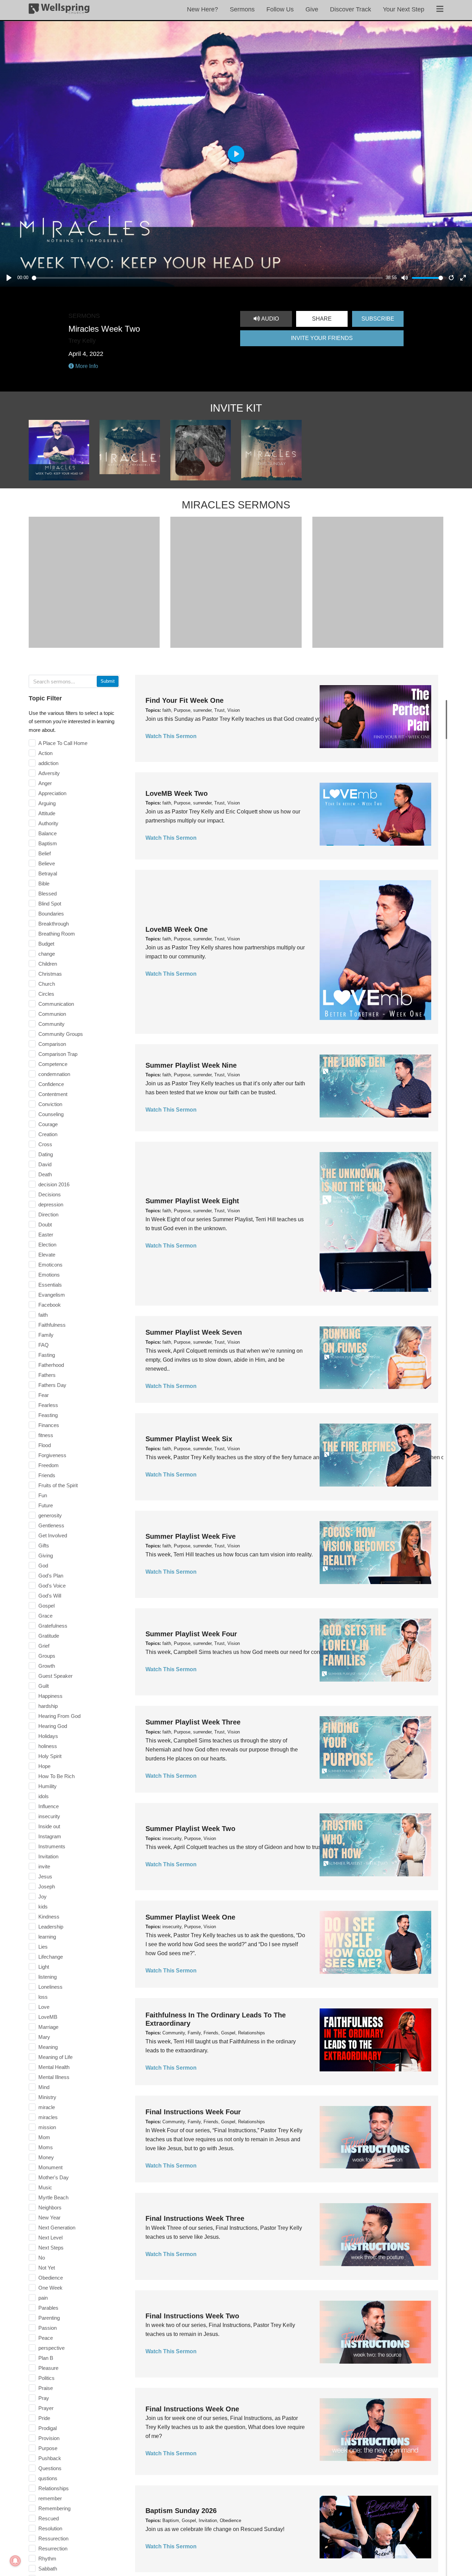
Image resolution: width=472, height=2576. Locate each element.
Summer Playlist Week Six (189, 1439)
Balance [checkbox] (48, 833)
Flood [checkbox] (45, 1445)
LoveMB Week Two (177, 793)
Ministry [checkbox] (47, 2097)
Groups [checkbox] (47, 1656)
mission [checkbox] (47, 2127)
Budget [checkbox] (46, 944)
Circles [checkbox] (46, 994)
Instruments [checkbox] (52, 1846)
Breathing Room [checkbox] (57, 934)
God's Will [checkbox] (50, 1596)
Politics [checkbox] (46, 2378)
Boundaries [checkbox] (51, 914)
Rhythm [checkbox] (47, 2559)
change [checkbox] (47, 954)
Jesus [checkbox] (45, 1876)
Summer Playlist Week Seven (194, 1332)
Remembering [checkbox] (54, 2508)
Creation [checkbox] (48, 1134)
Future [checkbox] (46, 1505)
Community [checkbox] (51, 1024)
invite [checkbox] (44, 1866)
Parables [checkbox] (48, 2308)
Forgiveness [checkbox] (52, 1455)
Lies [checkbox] (43, 1947)
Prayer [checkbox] (46, 2408)
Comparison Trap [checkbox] (58, 1054)
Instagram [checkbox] (50, 1836)
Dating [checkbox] (46, 1154)
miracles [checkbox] (48, 2117)
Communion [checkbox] (52, 1014)
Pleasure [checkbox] (48, 2368)
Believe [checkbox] (47, 863)
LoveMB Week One (177, 929)
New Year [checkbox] (49, 2218)
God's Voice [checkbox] (52, 1586)
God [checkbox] (43, 1566)
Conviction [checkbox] (50, 1104)
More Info (86, 366)
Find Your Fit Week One (185, 700)
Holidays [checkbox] (48, 1736)
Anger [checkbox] (45, 783)
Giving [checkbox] (46, 1556)
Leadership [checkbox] (51, 1927)
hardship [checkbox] (48, 1706)
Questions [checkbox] (50, 2468)
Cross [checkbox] (45, 1144)
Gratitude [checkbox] (49, 1636)
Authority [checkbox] (48, 823)
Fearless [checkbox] (48, 1405)
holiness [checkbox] (48, 1746)
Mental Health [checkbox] (54, 2067)
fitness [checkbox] (46, 1435)
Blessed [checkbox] (48, 894)
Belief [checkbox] (45, 853)
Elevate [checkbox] (47, 1255)
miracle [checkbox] (47, 2107)
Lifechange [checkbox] (51, 1957)
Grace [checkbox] (45, 1616)
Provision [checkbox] (49, 2438)
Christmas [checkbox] (50, 974)
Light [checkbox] (44, 1967)
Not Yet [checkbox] (47, 2268)
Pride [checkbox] (44, 2418)
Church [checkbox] (47, 984)
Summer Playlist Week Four (191, 1634)
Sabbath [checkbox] (48, 2569)
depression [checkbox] (51, 1204)
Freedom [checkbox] (49, 1465)
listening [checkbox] (48, 1977)
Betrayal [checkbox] (48, 873)
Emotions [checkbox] (49, 1275)
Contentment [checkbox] (53, 1094)
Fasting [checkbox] (47, 1355)
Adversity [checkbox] (49, 773)
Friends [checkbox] (47, 1475)
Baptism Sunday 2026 (181, 2511)
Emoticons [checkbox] (50, 1265)
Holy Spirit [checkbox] (50, 1756)
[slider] (207, 278)
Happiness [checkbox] (50, 1696)
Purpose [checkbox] (48, 2448)
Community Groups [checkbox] (61, 1034)
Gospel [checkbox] (46, 1606)
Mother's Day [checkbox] (54, 2177)
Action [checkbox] (45, 753)
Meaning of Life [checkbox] (55, 2057)
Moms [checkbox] (46, 2147)
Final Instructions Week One (192, 2409)
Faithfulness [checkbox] (52, 1325)
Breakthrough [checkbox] (54, 924)
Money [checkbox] (46, 2157)
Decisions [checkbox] (50, 1194)
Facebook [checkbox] (50, 1305)
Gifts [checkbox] (44, 1545)
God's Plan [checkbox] (51, 1576)
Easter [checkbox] (46, 1235)
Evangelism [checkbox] (52, 1295)
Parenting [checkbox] (49, 2318)
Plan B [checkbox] (46, 2358)
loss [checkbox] (43, 1997)
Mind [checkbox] (44, 2087)
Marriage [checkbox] (48, 2027)
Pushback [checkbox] (50, 2458)
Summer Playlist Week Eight (192, 1201)
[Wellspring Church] (59, 10)
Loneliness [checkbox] (50, 1987)
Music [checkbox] (45, 2187)
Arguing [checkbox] (47, 803)
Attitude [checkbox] (47, 813)
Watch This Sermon (171, 736)
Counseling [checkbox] (51, 1114)
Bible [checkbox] (44, 884)
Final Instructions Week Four (193, 2112)
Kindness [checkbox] (49, 1917)
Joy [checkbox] (43, 1897)
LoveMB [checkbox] (48, 2017)
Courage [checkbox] (48, 1124)
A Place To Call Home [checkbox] (63, 743)
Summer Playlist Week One (190, 1917)
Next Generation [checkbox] (57, 2228)
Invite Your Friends (322, 338)
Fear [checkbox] (44, 1395)
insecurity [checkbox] (49, 1816)
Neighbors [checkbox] (50, 2207)
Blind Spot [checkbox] (50, 904)
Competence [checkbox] (53, 1064)
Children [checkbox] (48, 964)
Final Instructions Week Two (192, 2316)
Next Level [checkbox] (50, 2238)
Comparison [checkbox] (52, 1044)
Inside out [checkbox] (49, 1826)
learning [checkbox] (47, 1937)
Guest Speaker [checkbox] (55, 1676)
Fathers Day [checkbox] (52, 1385)
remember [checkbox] (50, 2498)
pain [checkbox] (43, 2298)
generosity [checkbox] (50, 1515)
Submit (108, 681)
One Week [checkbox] (50, 2288)
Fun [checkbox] (43, 1495)
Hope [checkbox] (44, 1766)
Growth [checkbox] (47, 1666)
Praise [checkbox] (46, 2388)
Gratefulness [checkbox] (53, 1626)
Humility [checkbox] (48, 1786)
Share (322, 319)
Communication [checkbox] (56, 1004)
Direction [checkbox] (48, 1215)
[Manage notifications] (15, 2561)
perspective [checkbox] (51, 2348)
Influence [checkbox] (49, 1806)
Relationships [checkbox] (54, 2488)
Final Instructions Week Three (195, 2218)
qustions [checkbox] (48, 2478)
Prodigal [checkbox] (48, 2428)
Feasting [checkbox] (48, 1415)
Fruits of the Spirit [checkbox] (58, 1485)
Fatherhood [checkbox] (51, 1365)
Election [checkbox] (47, 1245)
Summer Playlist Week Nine (191, 1065)
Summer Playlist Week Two (190, 1829)
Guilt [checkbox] (44, 1686)
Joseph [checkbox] (47, 1887)
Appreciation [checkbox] (52, 793)
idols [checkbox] (44, 1796)
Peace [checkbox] (46, 2338)
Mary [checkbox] (44, 2037)
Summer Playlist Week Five (191, 1536)
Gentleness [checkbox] (51, 1525)
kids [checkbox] (43, 1907)
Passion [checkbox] (48, 2328)
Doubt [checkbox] (45, 1225)
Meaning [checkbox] (48, 2047)
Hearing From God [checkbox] (59, 1716)
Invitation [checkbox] (48, 1856)
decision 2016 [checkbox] (54, 1184)
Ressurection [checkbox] (53, 2538)
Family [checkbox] (46, 1335)
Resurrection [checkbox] (53, 2549)
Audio (269, 319)
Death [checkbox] (45, 1174)
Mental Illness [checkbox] (54, 2077)
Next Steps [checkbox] (51, 2248)
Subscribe (378, 319)
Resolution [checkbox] (50, 2528)
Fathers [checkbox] (47, 1375)
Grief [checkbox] (44, 1646)
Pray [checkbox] (44, 2398)
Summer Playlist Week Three (193, 1722)
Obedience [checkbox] (51, 2278)
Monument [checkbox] (50, 2167)
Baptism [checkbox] (48, 843)
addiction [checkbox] (48, 763)
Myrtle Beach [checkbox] (53, 2197)
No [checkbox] (42, 2258)
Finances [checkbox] (49, 1425)
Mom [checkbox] (44, 2137)
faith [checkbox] (43, 1315)
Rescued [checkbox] (49, 2518)
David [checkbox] (45, 1164)
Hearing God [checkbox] (53, 1726)
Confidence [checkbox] (51, 1084)
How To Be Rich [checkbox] (56, 1776)
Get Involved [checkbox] (53, 1535)
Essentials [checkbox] (50, 1285)
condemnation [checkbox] (54, 1074)
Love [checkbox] (44, 2007)
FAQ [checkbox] (44, 1345)
